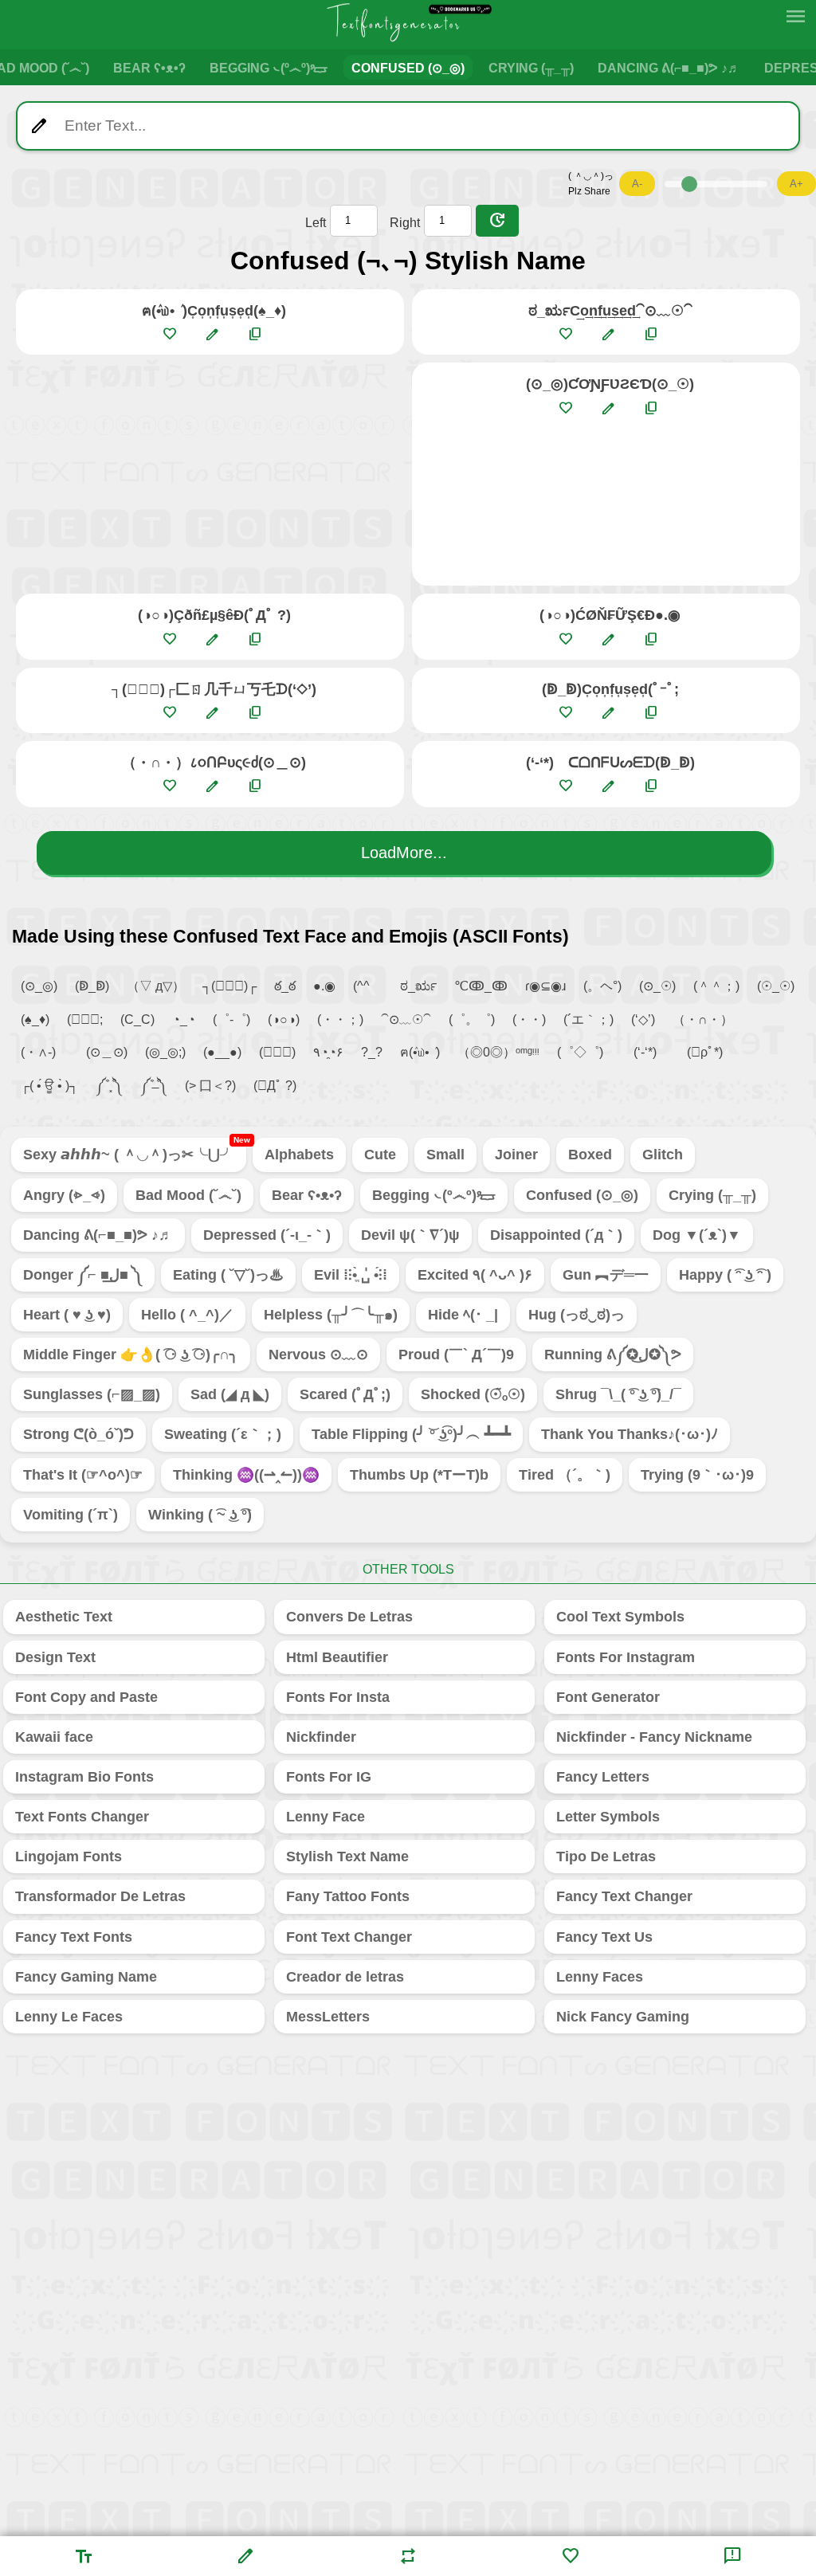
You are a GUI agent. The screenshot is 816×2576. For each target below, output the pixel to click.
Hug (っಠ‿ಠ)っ (577, 1315)
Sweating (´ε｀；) (223, 1434)
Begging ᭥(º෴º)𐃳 (269, 68)
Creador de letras (345, 1977)
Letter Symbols (608, 1817)
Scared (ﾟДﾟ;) (345, 1394)
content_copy (255, 334)
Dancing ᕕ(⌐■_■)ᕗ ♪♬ (669, 68)
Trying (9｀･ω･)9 (697, 1475)
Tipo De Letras (606, 1857)
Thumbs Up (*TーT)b (419, 1475)
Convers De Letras (349, 1617)
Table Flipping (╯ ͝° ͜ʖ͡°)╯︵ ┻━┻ (411, 1434)
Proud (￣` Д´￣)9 (456, 1355)
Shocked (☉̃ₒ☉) (473, 1394)
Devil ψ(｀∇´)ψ (410, 1235)
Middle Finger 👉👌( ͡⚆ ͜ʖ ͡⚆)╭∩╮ (131, 1355)
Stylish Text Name (347, 1857)
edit (212, 334)
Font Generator (608, 1697)
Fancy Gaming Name (86, 1977)
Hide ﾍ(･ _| (463, 1315)
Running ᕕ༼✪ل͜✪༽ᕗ (613, 1355)
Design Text (55, 1657)
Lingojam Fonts (69, 1857)
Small (445, 1155)
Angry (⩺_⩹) (64, 1195)
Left (316, 223)
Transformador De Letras (100, 1896)
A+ (796, 184)
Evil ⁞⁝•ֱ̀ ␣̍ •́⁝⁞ (351, 1275)
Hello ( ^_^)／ (187, 1315)
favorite (169, 334)
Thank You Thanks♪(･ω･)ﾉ (630, 1434)
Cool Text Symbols (620, 1617)
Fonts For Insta (338, 1697)
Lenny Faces (600, 1977)
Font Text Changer (349, 1937)
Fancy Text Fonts (74, 1937)
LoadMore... (404, 853)
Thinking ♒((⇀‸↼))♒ (246, 1475)
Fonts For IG (329, 1777)
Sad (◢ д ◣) (230, 1394)
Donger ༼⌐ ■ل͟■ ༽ (83, 1275)
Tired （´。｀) (565, 1475)
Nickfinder (321, 1737)
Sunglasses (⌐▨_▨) (92, 1394)
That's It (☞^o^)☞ (83, 1475)
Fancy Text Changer (624, 1896)
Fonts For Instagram (626, 1657)
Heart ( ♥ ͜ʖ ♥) (67, 1315)
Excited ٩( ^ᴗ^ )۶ (475, 1275)
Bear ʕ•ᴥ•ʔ (149, 68)
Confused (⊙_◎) (408, 68)
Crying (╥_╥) (531, 68)
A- (637, 184)
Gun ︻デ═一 (606, 1275)
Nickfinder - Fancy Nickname (654, 1737)
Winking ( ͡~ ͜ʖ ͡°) (200, 1515)
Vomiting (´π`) (71, 1515)
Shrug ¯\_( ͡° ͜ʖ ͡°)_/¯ (618, 1394)
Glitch (663, 1155)
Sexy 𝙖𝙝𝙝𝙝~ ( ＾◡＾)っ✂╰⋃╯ (135, 1150)
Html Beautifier (337, 1657)
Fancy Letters (603, 1777)
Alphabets (299, 1155)
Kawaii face (54, 1737)
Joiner (516, 1155)
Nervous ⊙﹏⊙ (318, 1355)
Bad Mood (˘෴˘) (188, 1195)
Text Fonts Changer (82, 1817)
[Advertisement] (210, 474)
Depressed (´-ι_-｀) (267, 1235)
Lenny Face (326, 1817)
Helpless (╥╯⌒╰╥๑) (331, 1315)
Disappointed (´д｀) (556, 1235)
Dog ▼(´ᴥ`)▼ (697, 1235)
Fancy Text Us (604, 1937)
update (497, 221)
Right (405, 223)
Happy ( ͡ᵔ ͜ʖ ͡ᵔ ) (725, 1275)
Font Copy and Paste (86, 1697)
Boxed (590, 1155)
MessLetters (328, 2017)
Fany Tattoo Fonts (348, 1896)
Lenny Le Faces (69, 2017)
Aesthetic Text (64, 1617)
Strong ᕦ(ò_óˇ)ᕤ (78, 1434)
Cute (380, 1155)
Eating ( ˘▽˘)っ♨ (228, 1275)
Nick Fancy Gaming (623, 2017)
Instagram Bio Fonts (84, 1777)
